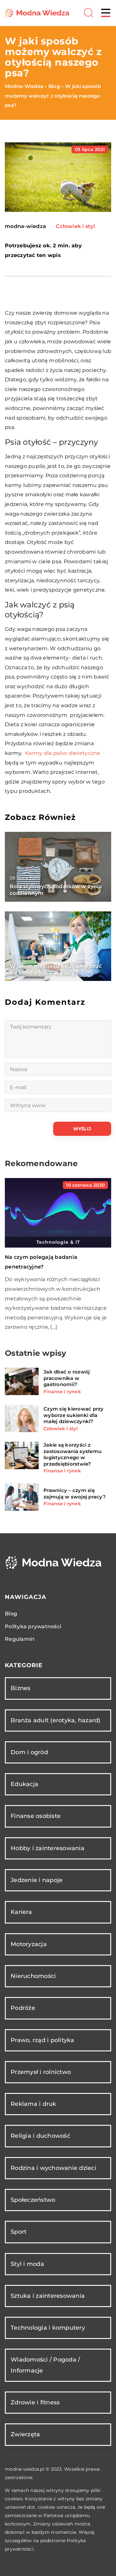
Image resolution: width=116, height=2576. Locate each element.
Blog (11, 1614)
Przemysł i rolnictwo (41, 2072)
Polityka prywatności (33, 1626)
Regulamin (20, 1639)
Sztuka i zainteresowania (48, 2296)
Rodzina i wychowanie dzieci (53, 2168)
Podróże (23, 2008)
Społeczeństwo (33, 2200)
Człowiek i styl (75, 226)
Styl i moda (27, 2264)
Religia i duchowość (40, 2136)
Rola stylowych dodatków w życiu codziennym (56, 890)
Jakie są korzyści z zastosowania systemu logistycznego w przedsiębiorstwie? (72, 1454)
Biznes (21, 1688)
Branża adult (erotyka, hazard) (56, 1720)
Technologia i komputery (48, 2328)
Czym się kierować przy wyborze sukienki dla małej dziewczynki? (74, 1415)
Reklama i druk (34, 2104)
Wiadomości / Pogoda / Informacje (45, 2365)
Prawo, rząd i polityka (43, 2040)
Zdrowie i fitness (35, 2402)
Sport (19, 2232)
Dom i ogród (29, 1752)
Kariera (21, 1912)
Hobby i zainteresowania (48, 1848)
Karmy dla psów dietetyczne (63, 753)
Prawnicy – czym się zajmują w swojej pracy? (75, 1493)
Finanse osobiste (36, 1816)
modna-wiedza (25, 226)
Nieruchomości (33, 1976)
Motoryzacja (29, 1944)
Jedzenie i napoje (37, 1880)
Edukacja (24, 1784)
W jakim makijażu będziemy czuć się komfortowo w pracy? (56, 969)
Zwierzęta (25, 2434)
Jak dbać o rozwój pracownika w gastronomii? (67, 1378)
